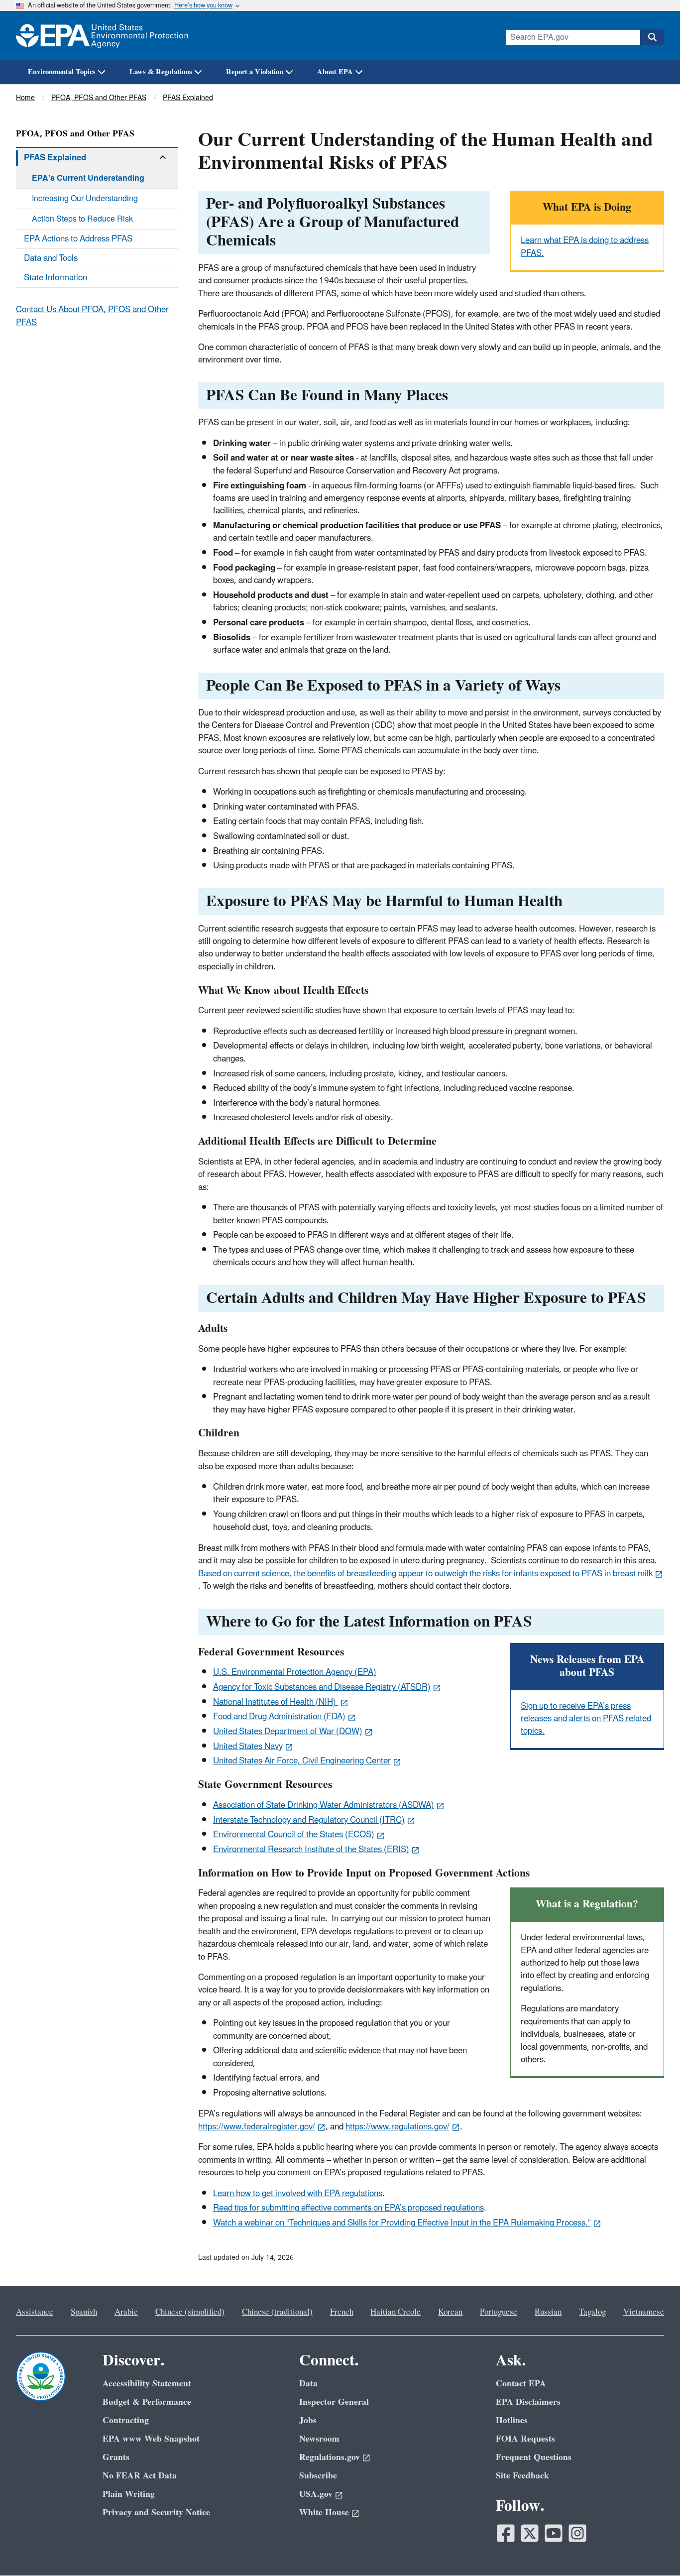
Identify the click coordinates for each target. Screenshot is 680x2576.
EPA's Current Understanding (88, 178)
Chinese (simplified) (190, 2312)
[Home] (102, 36)
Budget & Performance (147, 2402)
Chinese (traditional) (277, 2312)
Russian (548, 2312)
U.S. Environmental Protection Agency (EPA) (295, 1672)
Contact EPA (521, 2384)
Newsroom (319, 2439)
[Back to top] (653, 2549)
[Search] (652, 37)
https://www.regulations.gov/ (397, 2127)
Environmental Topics (62, 72)
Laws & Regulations (161, 72)
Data (308, 2384)
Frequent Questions (534, 2457)
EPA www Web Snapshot (151, 2439)
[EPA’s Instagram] (577, 2533)
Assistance (35, 2312)
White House (324, 2513)
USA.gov (316, 2494)
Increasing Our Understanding (85, 199)
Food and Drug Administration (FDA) (279, 1717)
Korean (450, 2312)
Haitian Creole (396, 2312)
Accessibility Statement (147, 2384)
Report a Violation (255, 72)
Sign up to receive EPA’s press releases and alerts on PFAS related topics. (586, 1719)
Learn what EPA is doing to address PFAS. (585, 247)
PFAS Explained (188, 98)
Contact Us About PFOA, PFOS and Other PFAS (92, 316)
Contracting (126, 2420)
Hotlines (512, 2420)
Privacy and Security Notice (156, 2513)
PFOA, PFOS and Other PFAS (99, 98)
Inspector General (334, 2402)
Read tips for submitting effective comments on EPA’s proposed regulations (348, 2208)
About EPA (335, 72)
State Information (56, 278)
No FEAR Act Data (140, 2476)
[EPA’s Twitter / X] (530, 2533)
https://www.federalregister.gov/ (257, 2127)
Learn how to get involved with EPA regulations (298, 2194)
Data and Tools (51, 258)
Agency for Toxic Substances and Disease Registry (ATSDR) (322, 1687)
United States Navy (248, 1747)
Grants (116, 2457)
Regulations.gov (330, 2457)
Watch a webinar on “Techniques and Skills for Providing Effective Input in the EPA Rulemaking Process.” (402, 2223)
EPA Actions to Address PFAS (78, 239)
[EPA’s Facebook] (506, 2533)
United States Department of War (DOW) (288, 1732)
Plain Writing (129, 2494)
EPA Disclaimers (528, 2402)
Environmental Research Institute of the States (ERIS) (311, 1850)
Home (25, 98)
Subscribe (318, 2476)
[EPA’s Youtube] (554, 2533)
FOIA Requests (525, 2439)
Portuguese (499, 2312)
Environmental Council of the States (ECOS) (294, 1835)
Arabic (126, 2312)
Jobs (308, 2420)
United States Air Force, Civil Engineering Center (302, 1761)
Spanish (84, 2312)
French (342, 2312)
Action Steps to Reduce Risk (82, 219)
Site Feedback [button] (522, 2476)
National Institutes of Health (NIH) (276, 1702)
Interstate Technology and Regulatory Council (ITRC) (309, 1820)
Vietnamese (644, 2312)
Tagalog (592, 2312)
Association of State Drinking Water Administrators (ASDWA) (324, 1805)
